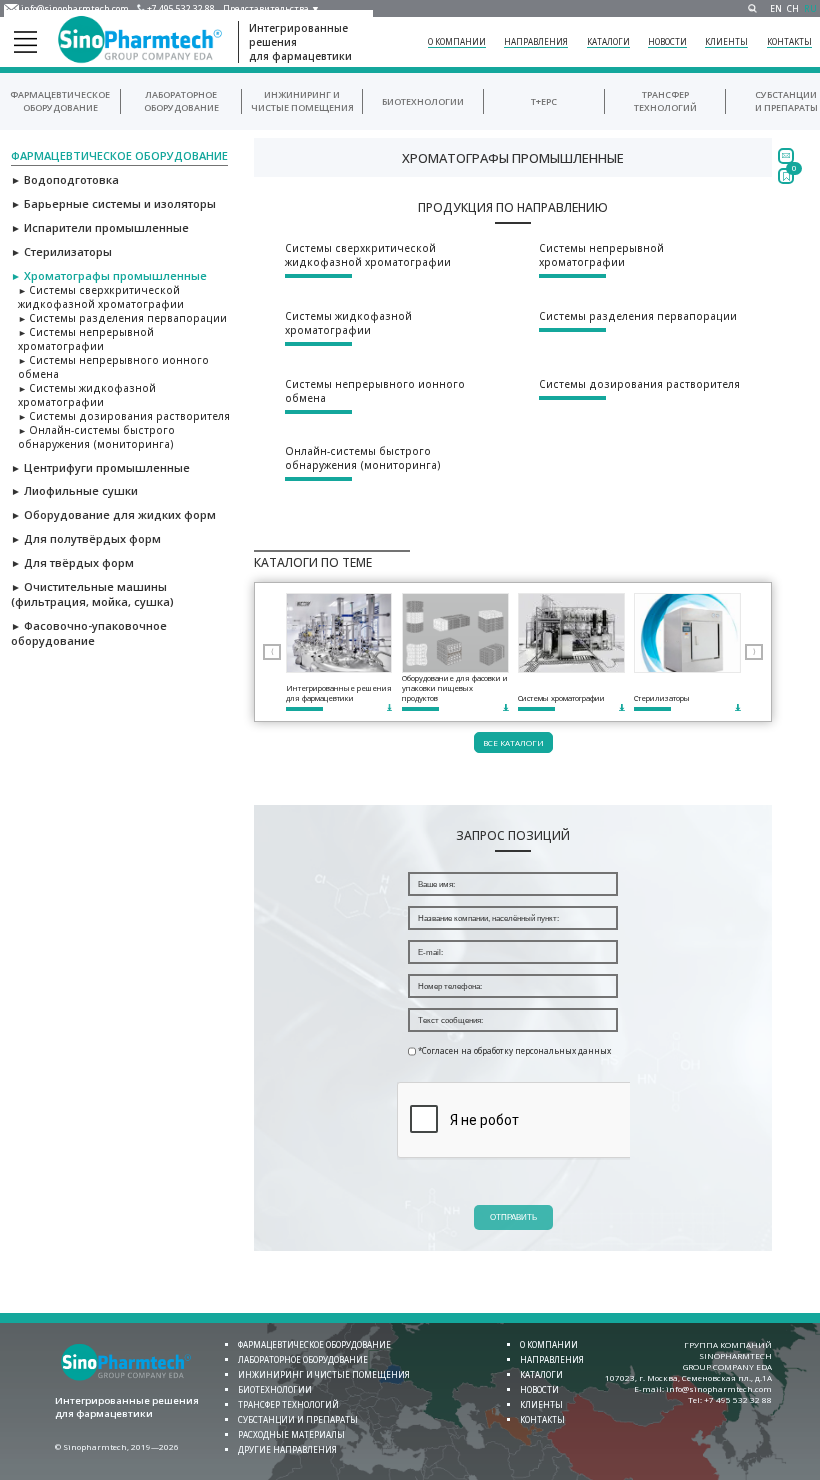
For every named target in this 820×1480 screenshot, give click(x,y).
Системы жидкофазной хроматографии (87, 395)
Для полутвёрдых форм (86, 538)
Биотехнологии (423, 101)
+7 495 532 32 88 (181, 8)
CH (793, 8)
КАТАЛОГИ (608, 41)
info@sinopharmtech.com (75, 8)
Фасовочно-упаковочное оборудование (89, 633)
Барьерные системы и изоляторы (113, 203)
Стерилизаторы (61, 251)
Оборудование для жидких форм (113, 514)
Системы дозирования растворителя (124, 416)
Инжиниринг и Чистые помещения (302, 101)
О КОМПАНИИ (457, 41)
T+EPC (544, 101)
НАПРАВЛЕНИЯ (536, 41)
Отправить (513, 1217)
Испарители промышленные (100, 227)
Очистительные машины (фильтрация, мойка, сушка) (92, 594)
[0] (786, 176)
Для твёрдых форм (72, 562)
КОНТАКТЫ (789, 41)
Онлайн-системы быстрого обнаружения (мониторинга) (96, 437)
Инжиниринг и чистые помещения (324, 1374)
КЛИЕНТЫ (726, 41)
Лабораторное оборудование (181, 101)
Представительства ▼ (271, 8)
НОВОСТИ (667, 41)
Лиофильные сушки (74, 490)
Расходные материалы (291, 1434)
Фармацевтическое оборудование (60, 101)
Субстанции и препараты (786, 101)
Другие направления (287, 1449)
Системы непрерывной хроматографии (86, 339)
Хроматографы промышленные (109, 275)
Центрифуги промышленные (100, 467)
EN (776, 8)
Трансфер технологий (665, 101)
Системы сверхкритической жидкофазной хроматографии (101, 297)
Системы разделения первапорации (122, 318)
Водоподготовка (65, 179)
